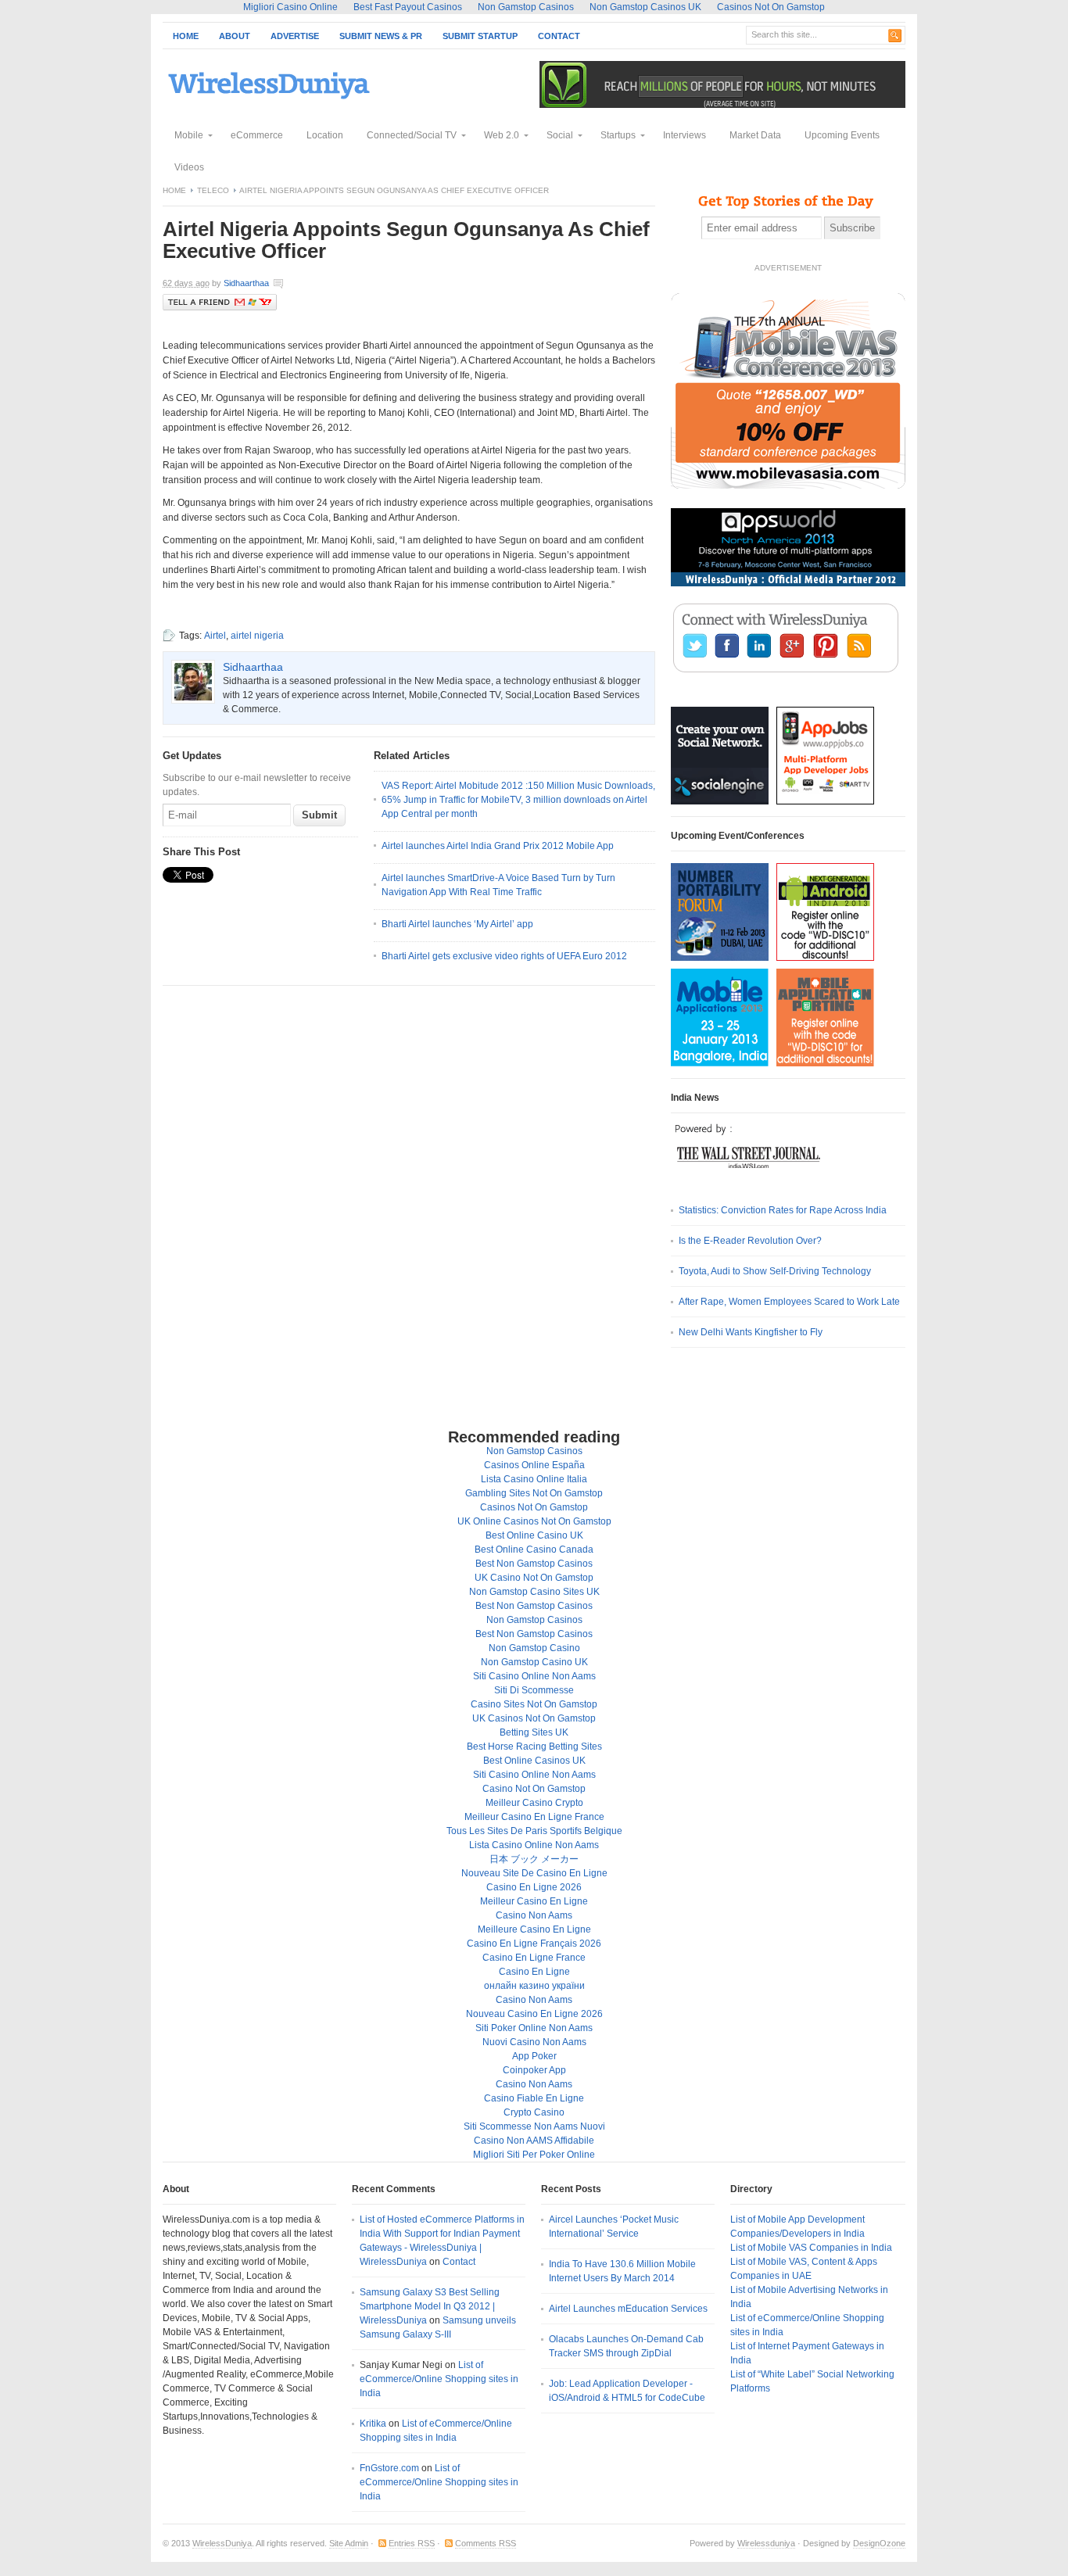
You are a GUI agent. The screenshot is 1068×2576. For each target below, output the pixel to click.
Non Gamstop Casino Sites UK (534, 1592)
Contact (559, 36)
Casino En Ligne (534, 1972)
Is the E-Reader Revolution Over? (750, 1241)
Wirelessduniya (766, 2543)
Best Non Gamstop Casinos (534, 1564)
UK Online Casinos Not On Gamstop (534, 1521)
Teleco (213, 190)
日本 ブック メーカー (534, 1859)
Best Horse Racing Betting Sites (534, 1747)
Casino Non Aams (534, 1915)
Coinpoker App (534, 2070)
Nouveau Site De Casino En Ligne (534, 1873)
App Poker (534, 2056)
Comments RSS (486, 2543)
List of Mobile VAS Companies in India (811, 2248)
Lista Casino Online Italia (534, 1479)
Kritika (373, 2424)
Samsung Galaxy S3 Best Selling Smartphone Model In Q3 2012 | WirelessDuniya (430, 2306)
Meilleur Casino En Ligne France (534, 1817)
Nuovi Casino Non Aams (534, 2042)
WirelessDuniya (222, 2543)
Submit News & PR (381, 36)
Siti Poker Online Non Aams (534, 2028)
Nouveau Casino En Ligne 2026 (534, 2014)
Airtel (215, 636)
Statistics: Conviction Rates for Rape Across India (783, 1210)
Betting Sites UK (534, 1732)
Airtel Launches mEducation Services (628, 2309)
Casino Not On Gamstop (534, 1789)
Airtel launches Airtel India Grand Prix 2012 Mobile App (498, 846)
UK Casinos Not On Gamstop (534, 1718)
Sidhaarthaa (246, 283)
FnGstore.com (389, 2468)
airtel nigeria (257, 636)
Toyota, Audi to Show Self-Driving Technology (775, 1271)
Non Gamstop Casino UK (534, 1662)
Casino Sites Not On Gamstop (534, 1704)
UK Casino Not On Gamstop (534, 1578)
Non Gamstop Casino (534, 1648)
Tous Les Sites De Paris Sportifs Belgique (534, 1831)
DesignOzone (879, 2543)
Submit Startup (480, 36)
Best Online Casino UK (534, 1535)
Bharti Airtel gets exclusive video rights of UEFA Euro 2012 (504, 956)
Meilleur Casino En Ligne (534, 1901)
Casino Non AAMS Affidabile (534, 2141)
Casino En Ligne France (534, 1958)
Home (186, 36)
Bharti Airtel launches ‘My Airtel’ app (457, 924)
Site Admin (349, 2543)
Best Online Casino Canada (534, 1550)
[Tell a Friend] (220, 307)
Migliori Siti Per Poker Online (534, 2155)
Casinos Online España (534, 1465)
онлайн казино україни (534, 1986)
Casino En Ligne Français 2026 (534, 1944)
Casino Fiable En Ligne (534, 2098)
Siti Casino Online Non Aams (534, 1676)
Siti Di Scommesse (534, 1690)
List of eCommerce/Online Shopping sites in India (439, 2379)
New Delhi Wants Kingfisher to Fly (751, 1332)
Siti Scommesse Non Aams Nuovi (534, 2126)
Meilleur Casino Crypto (534, 1803)
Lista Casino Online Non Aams (534, 1845)
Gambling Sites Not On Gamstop (534, 1493)
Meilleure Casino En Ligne (534, 1929)
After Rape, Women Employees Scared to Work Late (789, 1302)
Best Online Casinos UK (534, 1761)
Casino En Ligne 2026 (534, 1887)
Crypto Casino (534, 2112)
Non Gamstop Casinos (534, 1451)
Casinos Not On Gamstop (534, 1507)
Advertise (295, 36)
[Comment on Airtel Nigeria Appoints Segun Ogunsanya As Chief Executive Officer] (330, 285)
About (235, 36)
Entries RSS (412, 2543)
